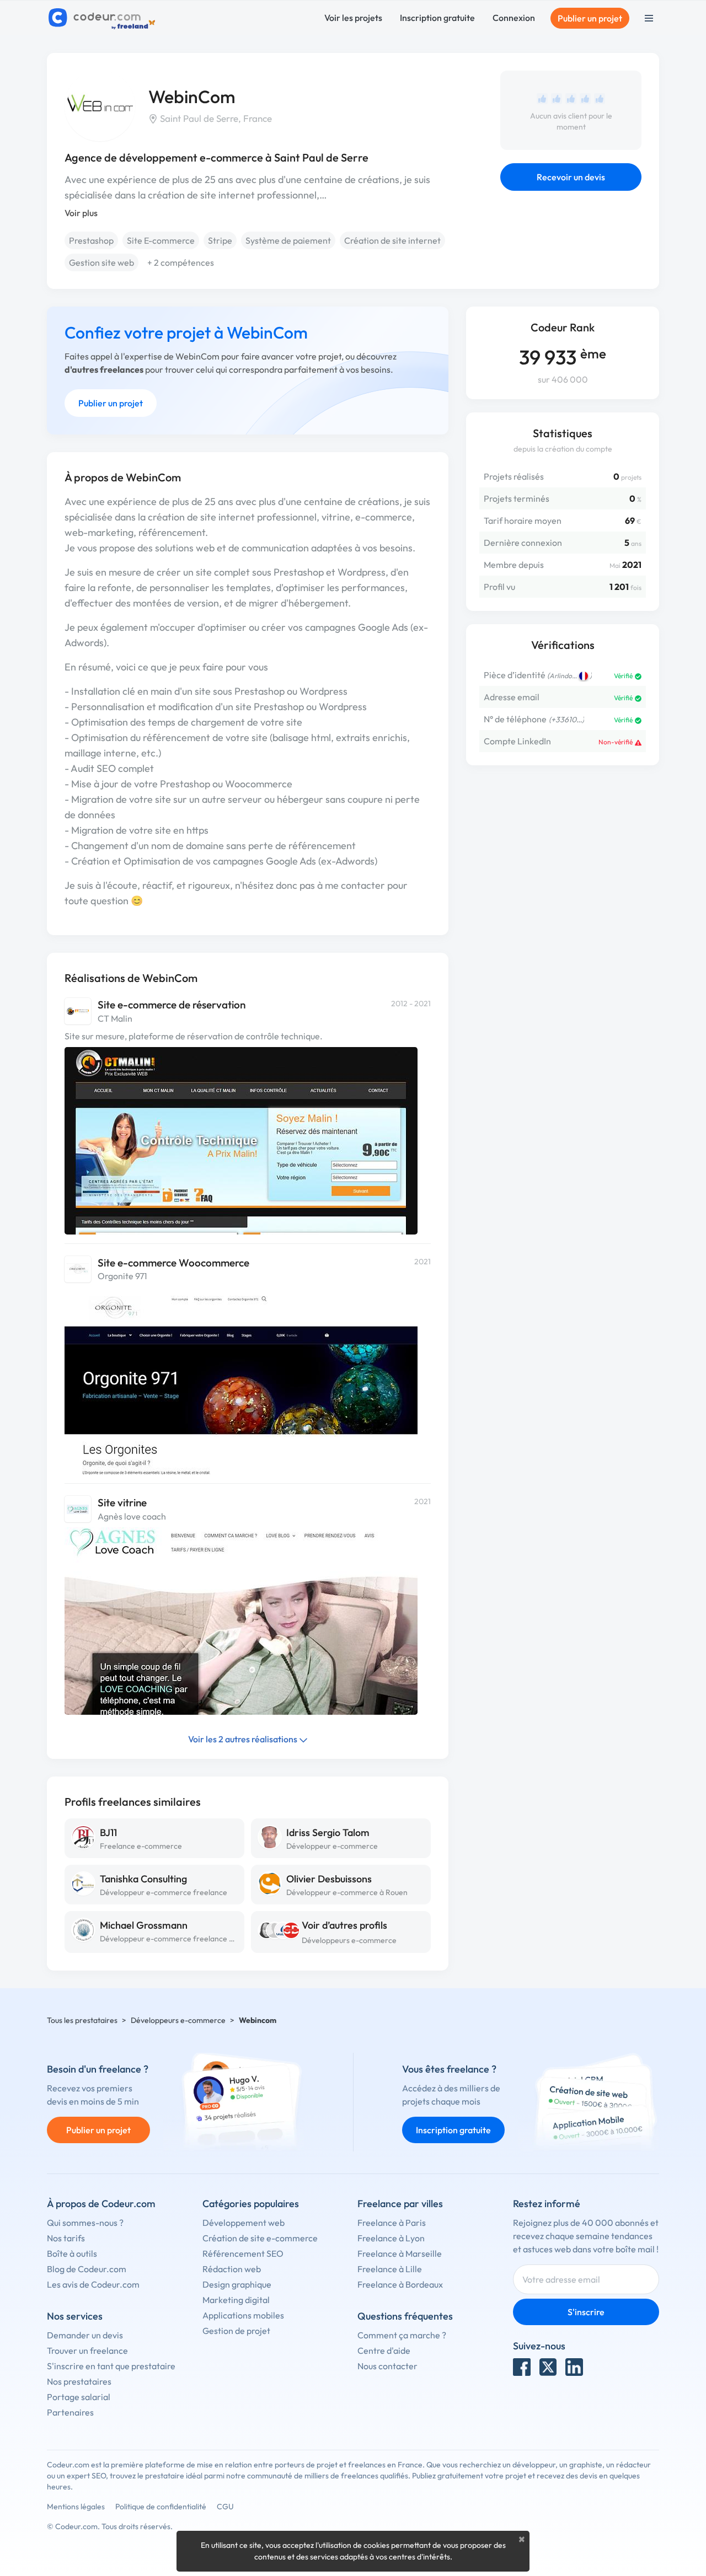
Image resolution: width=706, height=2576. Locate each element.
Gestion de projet (236, 2331)
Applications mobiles (243, 2315)
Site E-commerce (161, 240)
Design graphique (237, 2284)
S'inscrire (586, 2312)
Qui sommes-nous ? (85, 2223)
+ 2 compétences (181, 262)
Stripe (220, 240)
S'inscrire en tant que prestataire (111, 2366)
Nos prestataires (79, 2381)
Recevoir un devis (571, 177)
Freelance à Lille (390, 2269)
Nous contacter (387, 2366)
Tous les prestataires (82, 2020)
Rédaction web (232, 2269)
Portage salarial (79, 2397)
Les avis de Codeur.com (93, 2284)
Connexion (514, 18)
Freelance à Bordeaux (400, 2284)
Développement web (244, 2223)
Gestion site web (101, 262)
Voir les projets (353, 18)
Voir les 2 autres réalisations (244, 1739)
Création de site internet (392, 240)
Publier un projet (590, 18)
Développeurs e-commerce (349, 1940)
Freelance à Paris (392, 2223)
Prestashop (91, 240)
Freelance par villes (400, 2204)
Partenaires (70, 2412)
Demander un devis (85, 2335)
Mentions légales (76, 2507)
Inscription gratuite (437, 18)
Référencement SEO (243, 2253)
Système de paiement (288, 240)
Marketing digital (236, 2300)
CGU (225, 2507)
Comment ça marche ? (402, 2335)
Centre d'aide (384, 2350)
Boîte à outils (72, 2253)
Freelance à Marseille (400, 2253)
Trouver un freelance (87, 2350)
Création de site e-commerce (260, 2238)
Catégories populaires (251, 2204)
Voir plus (81, 213)
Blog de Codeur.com (87, 2269)
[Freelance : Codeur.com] (103, 18)
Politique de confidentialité (161, 2507)
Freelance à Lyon (391, 2238)
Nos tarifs (66, 2238)
